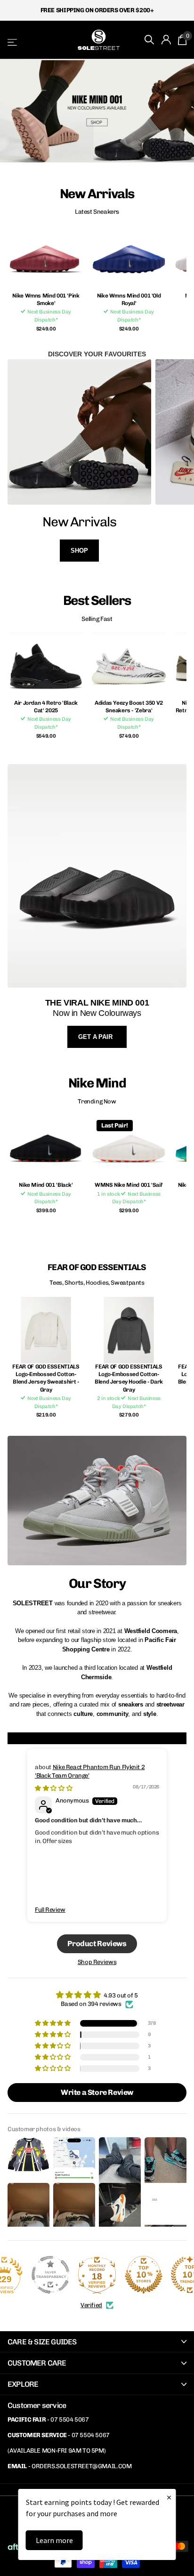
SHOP (79, 551)
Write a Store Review (97, 2092)
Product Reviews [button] (97, 1944)
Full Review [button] (50, 1910)
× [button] (169, 2497)
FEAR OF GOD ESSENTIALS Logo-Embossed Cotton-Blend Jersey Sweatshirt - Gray (46, 1378)
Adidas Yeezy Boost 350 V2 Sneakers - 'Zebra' (129, 707)
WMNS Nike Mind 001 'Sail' (129, 1185)
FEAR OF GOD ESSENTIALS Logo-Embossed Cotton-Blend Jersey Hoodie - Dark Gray (129, 1378)
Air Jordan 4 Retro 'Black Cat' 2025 (46, 707)
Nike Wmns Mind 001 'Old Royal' (129, 299)
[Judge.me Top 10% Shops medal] (144, 2275)
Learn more (54, 2540)
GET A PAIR (96, 1037)
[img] (53, 1788)
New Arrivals (79, 522)
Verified (91, 2305)
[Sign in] (166, 40)
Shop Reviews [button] (97, 1962)
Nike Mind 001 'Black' (46, 1185)
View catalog (13, 42)
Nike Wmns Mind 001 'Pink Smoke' (46, 299)
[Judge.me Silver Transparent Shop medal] (50, 2275)
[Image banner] (97, 111)
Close (97, 2342)
